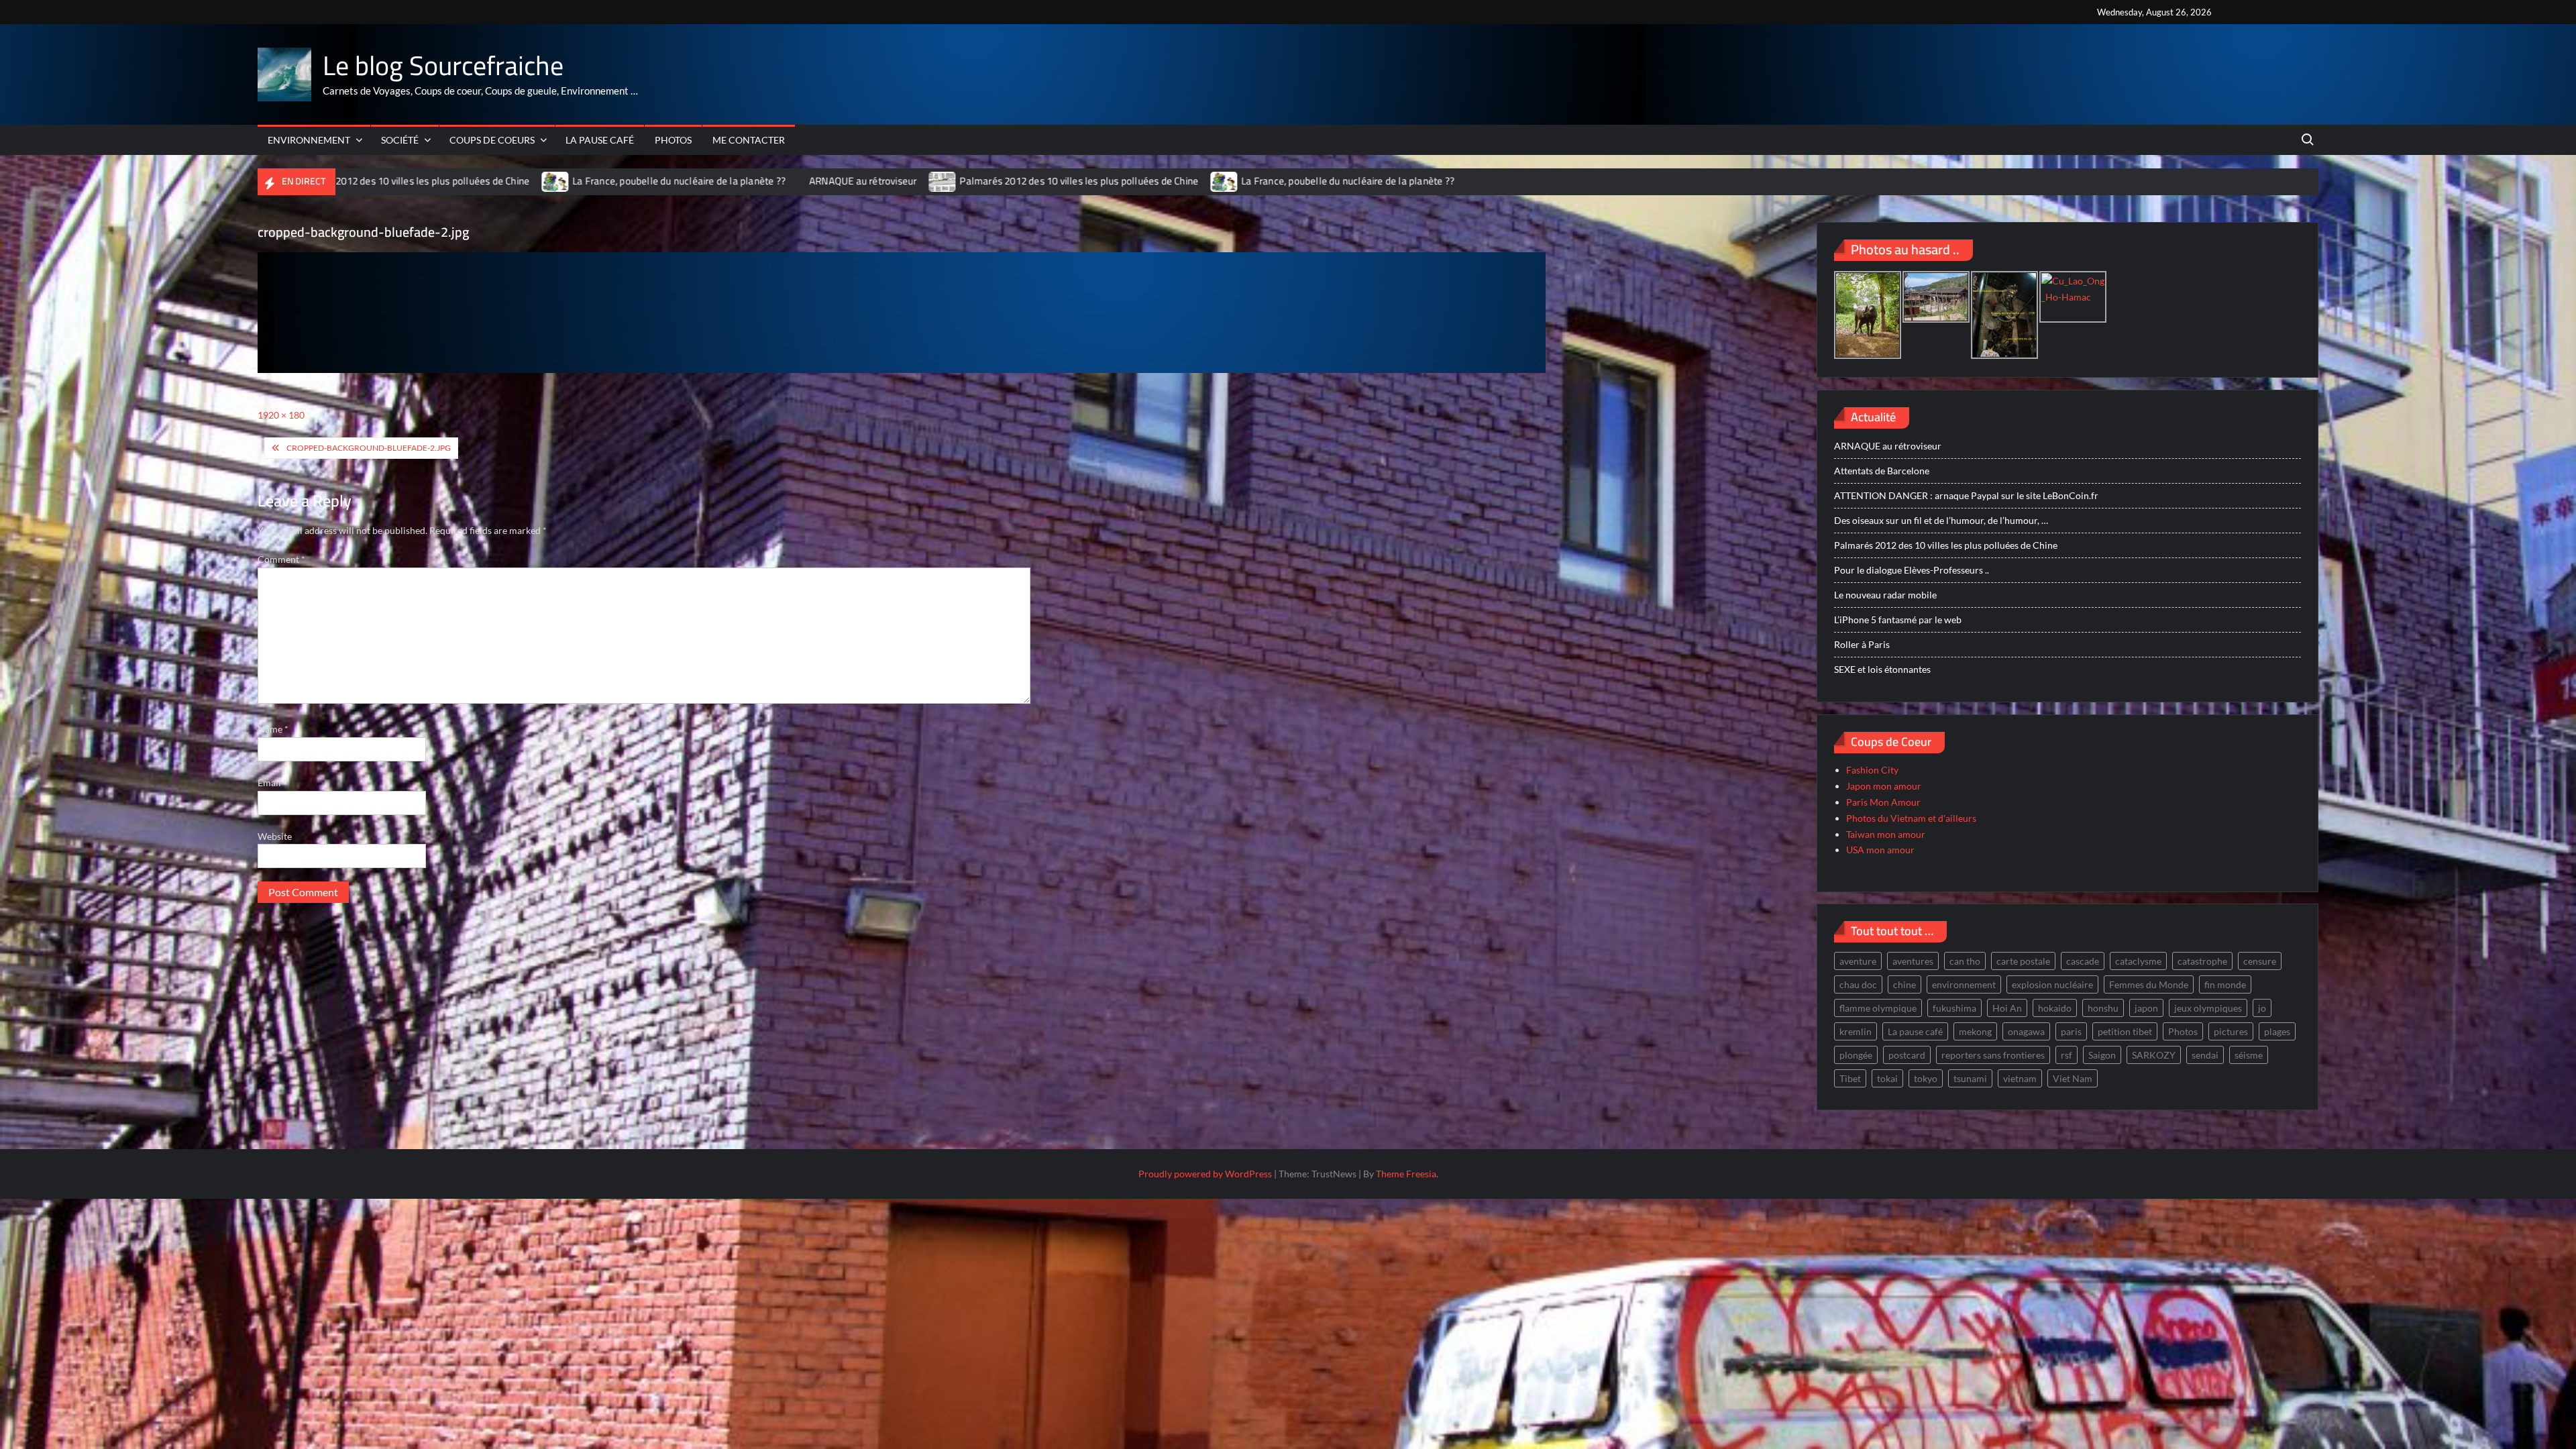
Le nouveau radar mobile (1885, 595)
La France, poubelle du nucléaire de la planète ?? (588, 181)
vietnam (2020, 1078)
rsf (2067, 1055)
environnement (1964, 984)
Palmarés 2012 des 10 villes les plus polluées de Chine (989, 181)
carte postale (2023, 961)
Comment (281, 559)
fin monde (2225, 984)
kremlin (1856, 1031)
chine (1904, 984)
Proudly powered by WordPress (1205, 1174)
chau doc (1858, 984)
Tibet (1850, 1078)
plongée (1856, 1055)
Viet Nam (2073, 1078)
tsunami (1970, 1078)
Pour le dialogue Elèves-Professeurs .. (1912, 570)
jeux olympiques (2208, 1008)
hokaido (2055, 1008)
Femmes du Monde (2149, 984)
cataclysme (2138, 961)
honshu (2103, 1008)
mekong (1975, 1031)
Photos (673, 140)
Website (275, 836)
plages (2277, 1031)
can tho (1965, 961)
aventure (1858, 961)
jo (2262, 1008)
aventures (1913, 961)
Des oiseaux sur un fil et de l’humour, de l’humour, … (1941, 520)
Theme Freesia (1406, 1174)
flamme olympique (1878, 1008)
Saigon (2102, 1055)
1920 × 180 (281, 415)
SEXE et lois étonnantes (1882, 669)
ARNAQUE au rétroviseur (772, 181)
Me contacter (749, 140)
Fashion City (1872, 770)
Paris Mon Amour (1883, 802)
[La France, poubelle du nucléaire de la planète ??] (465, 181)
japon (2146, 1008)
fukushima (1954, 1008)
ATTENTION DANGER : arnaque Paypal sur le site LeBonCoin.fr (1966, 495)
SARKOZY (2154, 1055)
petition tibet (2125, 1031)
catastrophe (2202, 961)
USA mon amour (1880, 850)
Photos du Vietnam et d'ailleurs (1911, 818)
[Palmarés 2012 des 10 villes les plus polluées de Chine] (853, 181)
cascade (2083, 961)
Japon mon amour (1884, 786)
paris (2071, 1031)
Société (400, 140)
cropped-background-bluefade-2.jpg (369, 448)
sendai (2205, 1055)
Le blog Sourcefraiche (443, 65)
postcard (1907, 1055)
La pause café (600, 140)
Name (273, 729)
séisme (2249, 1055)
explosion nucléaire (2052, 984)
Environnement (309, 140)
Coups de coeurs (492, 140)
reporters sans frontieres (1993, 1055)
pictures (2231, 1031)
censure (2260, 961)
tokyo (1926, 1078)
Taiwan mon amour (1886, 834)
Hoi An (2007, 1008)
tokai (1887, 1078)
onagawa (2026, 1031)
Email (272, 783)
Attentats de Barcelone (1882, 471)
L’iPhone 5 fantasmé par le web (1898, 620)
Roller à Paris (1862, 644)
